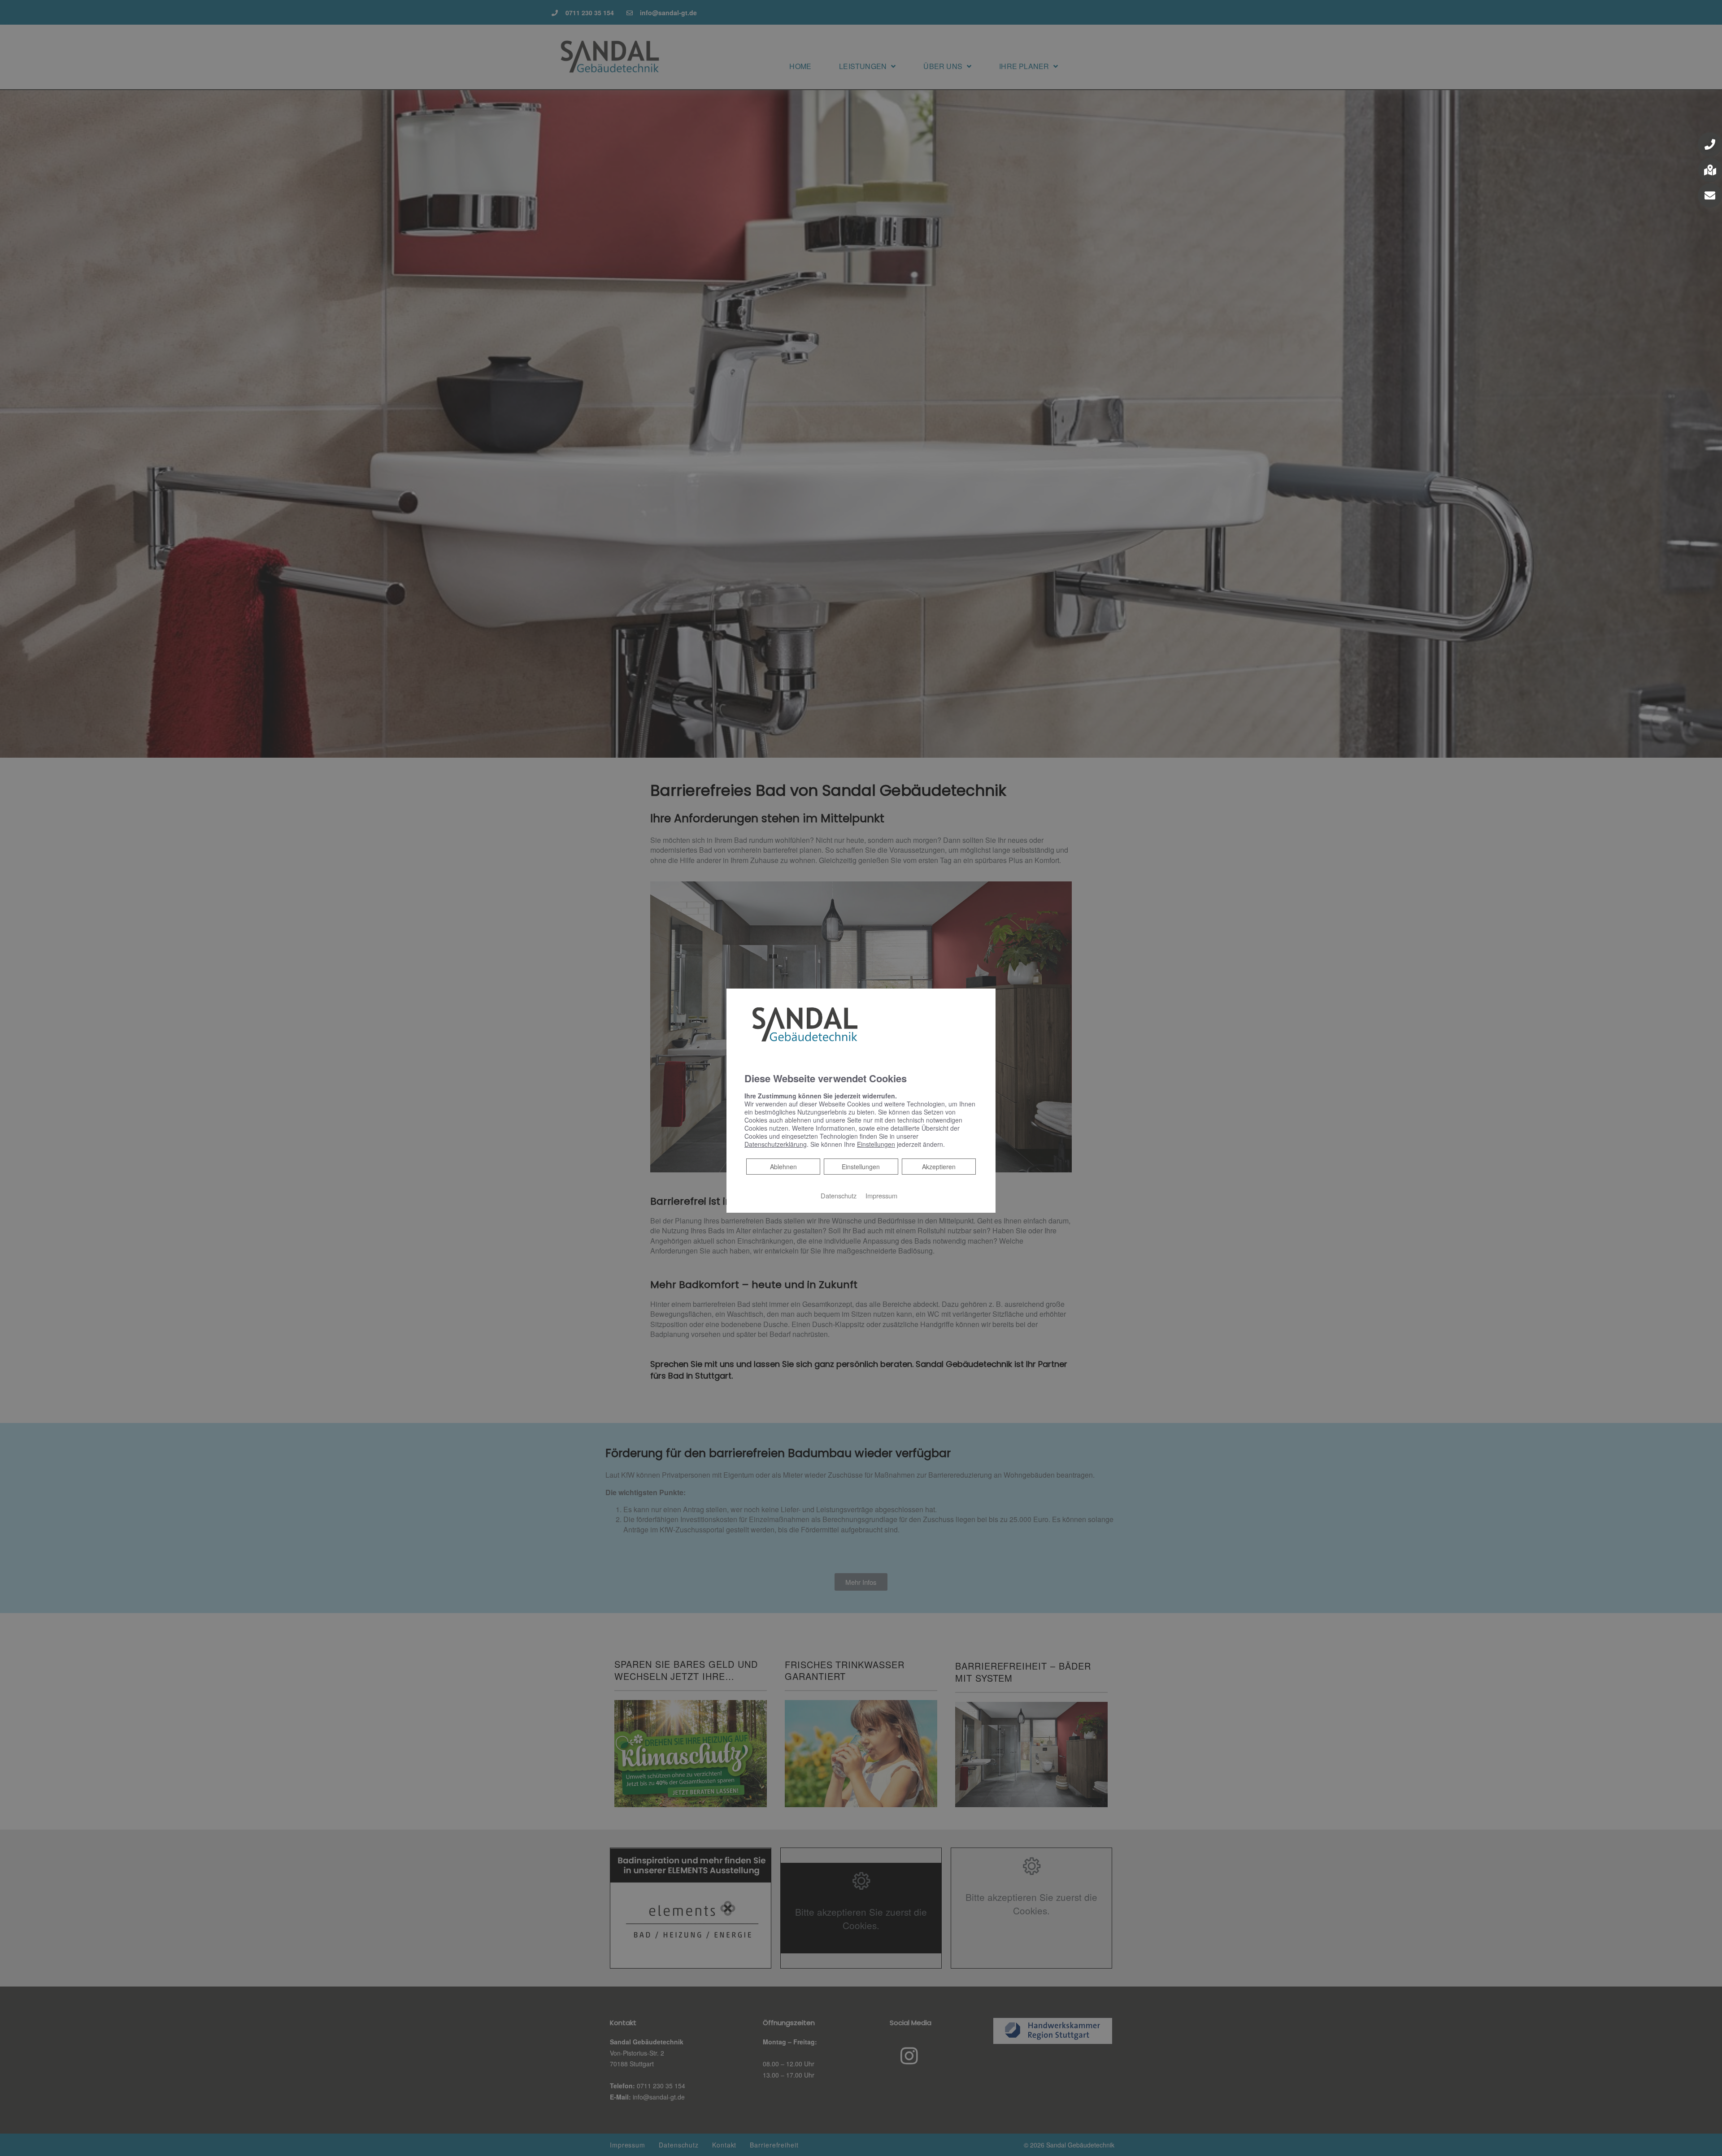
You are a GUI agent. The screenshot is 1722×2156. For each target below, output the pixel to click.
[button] (1710, 144)
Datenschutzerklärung (776, 1144)
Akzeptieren (939, 1167)
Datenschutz (839, 1195)
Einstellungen (861, 1167)
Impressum (881, 1195)
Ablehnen (783, 1166)
